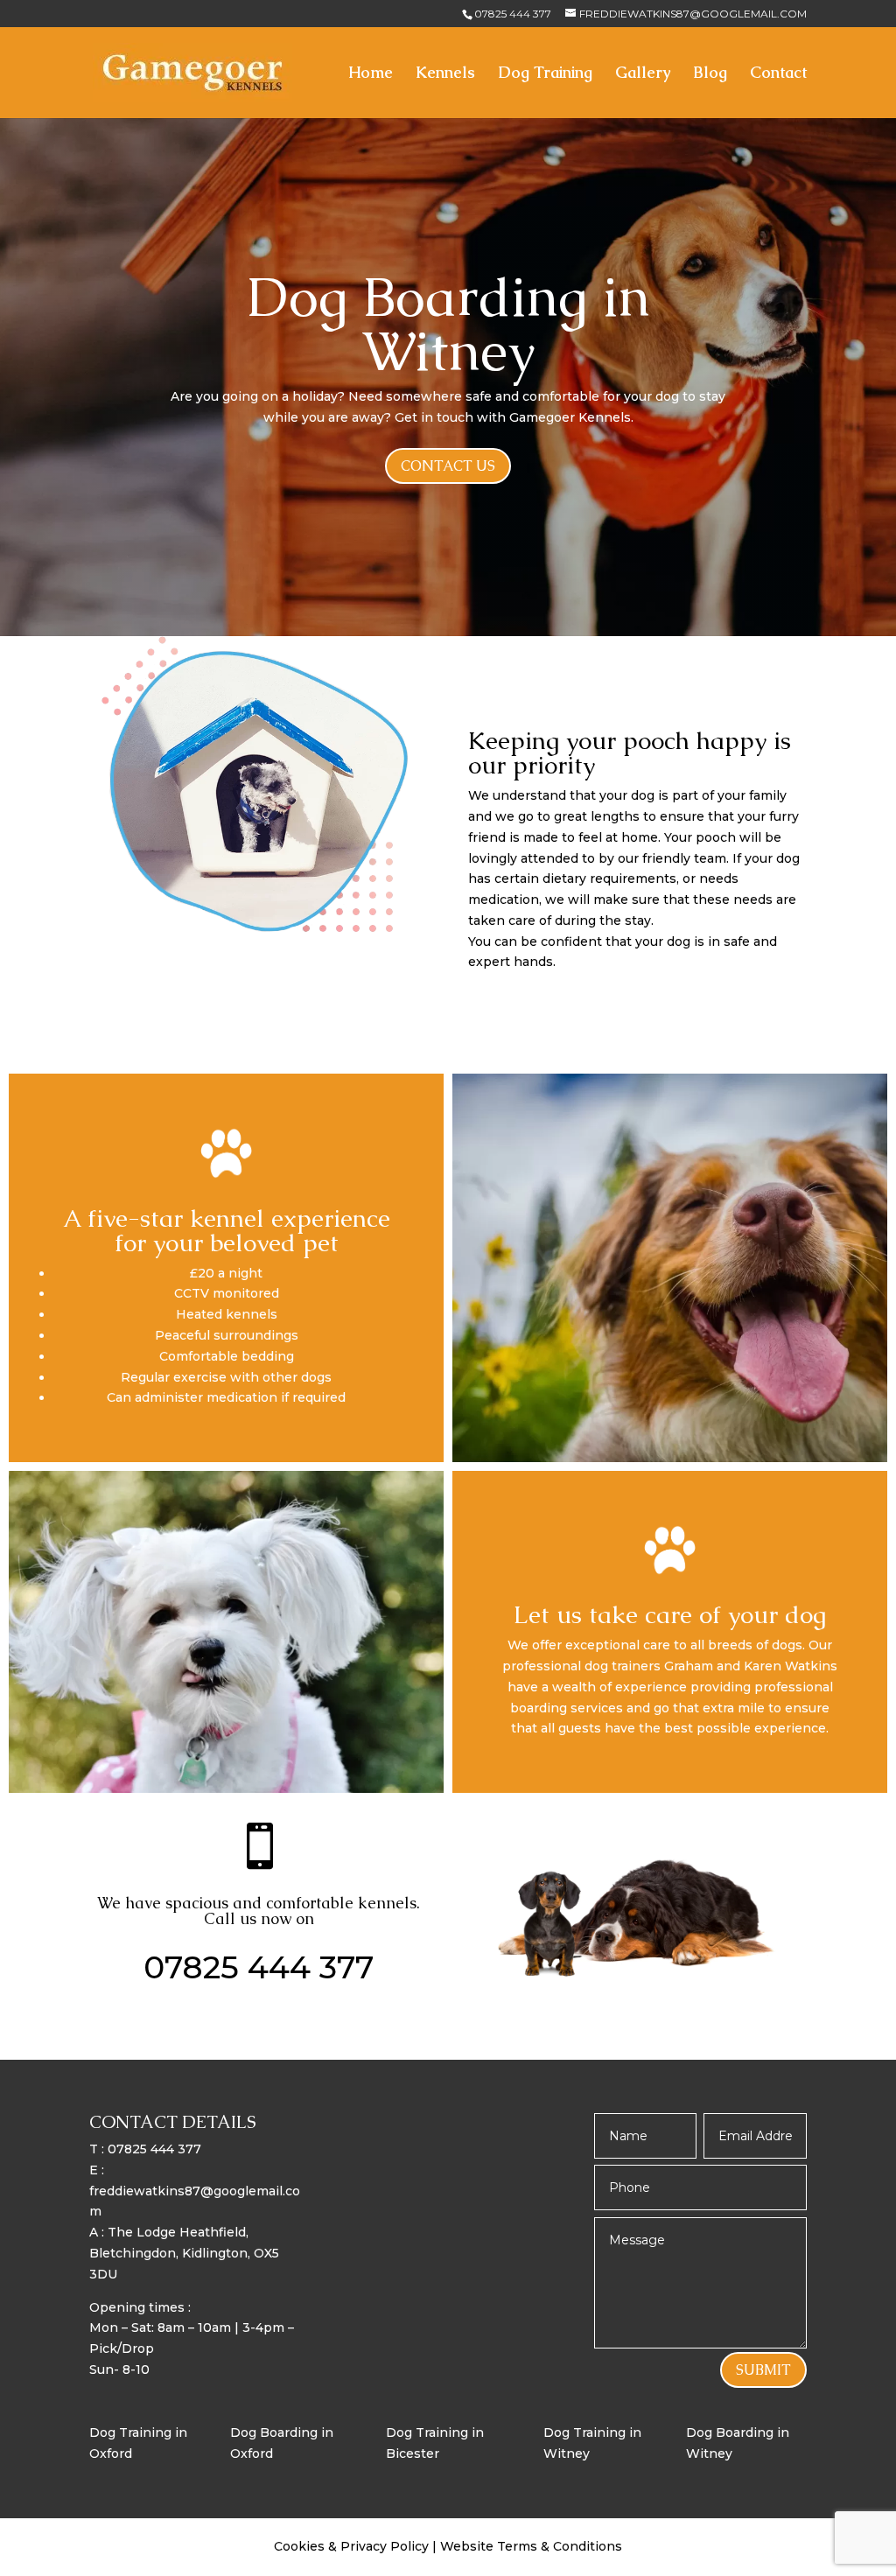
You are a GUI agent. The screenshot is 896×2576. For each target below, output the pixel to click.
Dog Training (545, 74)
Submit (763, 2370)
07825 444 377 (513, 14)
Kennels (445, 74)
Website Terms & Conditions (531, 2546)
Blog (710, 74)
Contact (778, 74)
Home (371, 74)
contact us (448, 466)
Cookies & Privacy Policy (353, 2546)
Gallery (643, 74)
